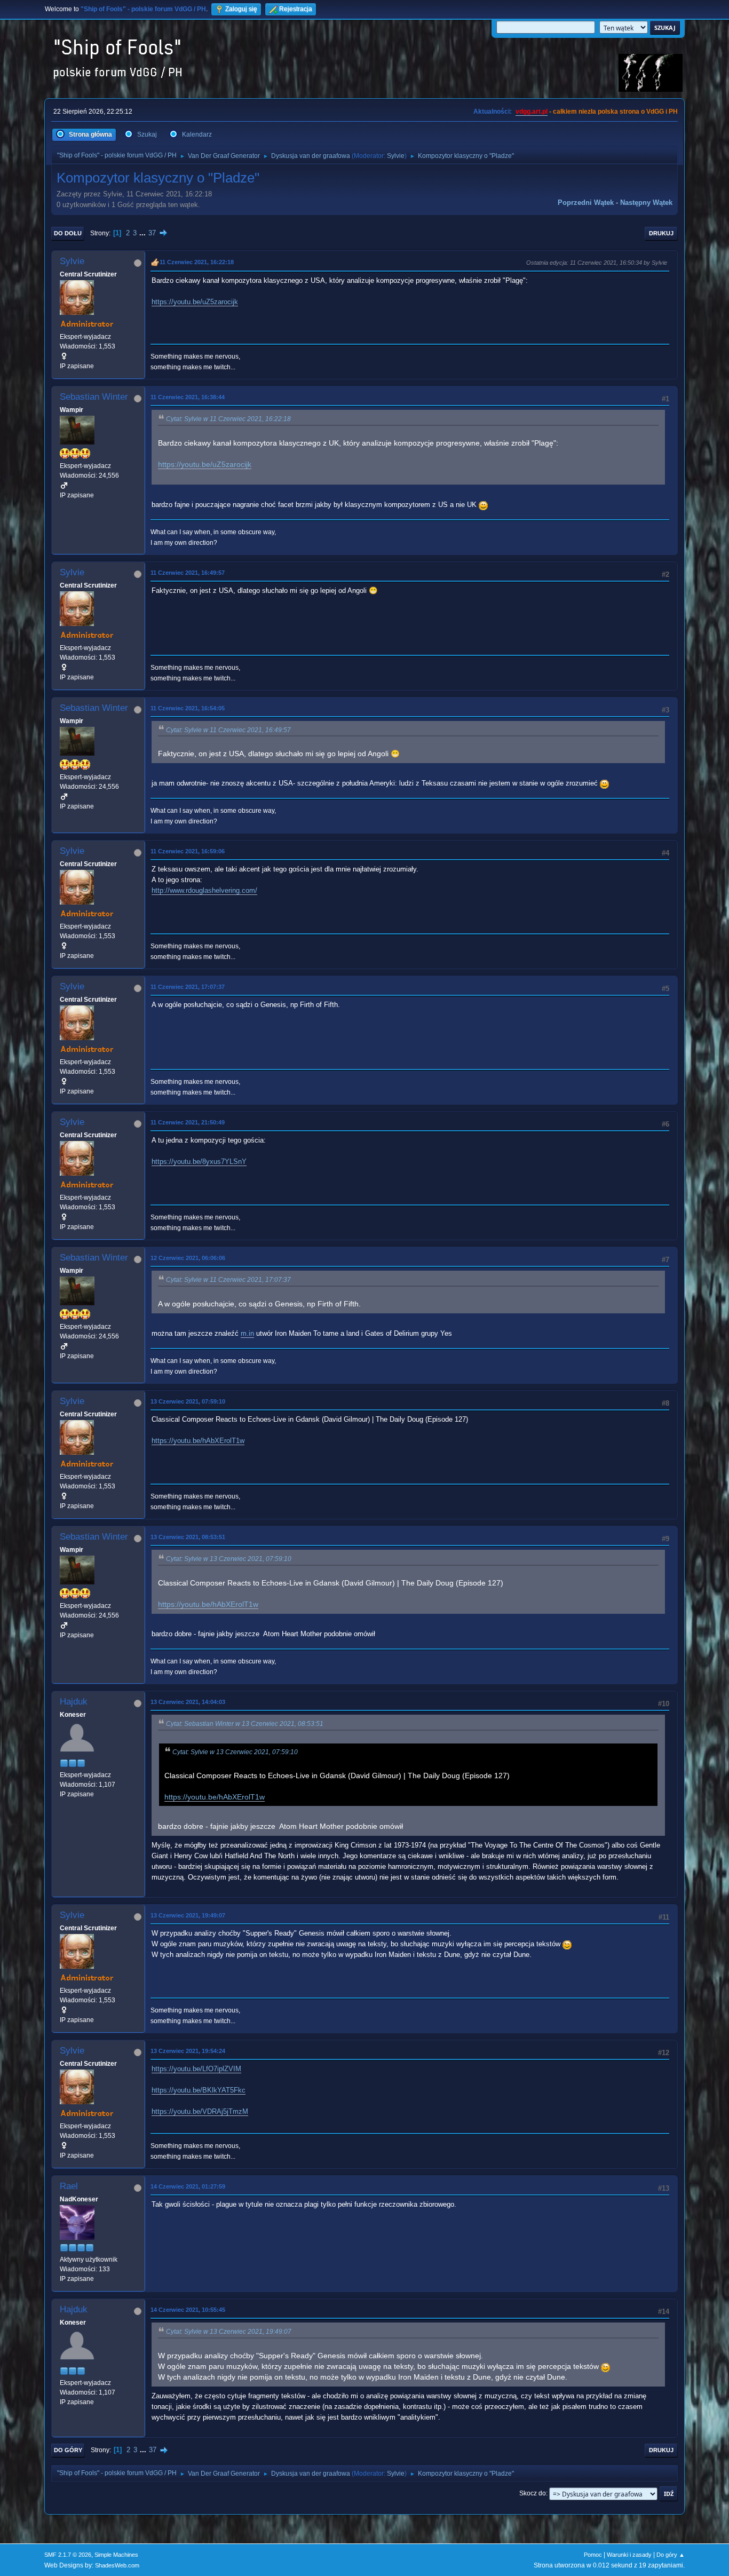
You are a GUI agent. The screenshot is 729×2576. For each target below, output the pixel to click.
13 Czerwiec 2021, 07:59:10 (188, 1401)
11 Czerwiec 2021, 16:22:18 (197, 262)
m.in (247, 1333)
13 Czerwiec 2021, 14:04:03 (188, 1702)
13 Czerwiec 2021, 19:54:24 (188, 2051)
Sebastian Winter (94, 397)
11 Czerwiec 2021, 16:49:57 (188, 573)
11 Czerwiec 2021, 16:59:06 (188, 851)
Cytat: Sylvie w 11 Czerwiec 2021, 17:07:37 (228, 1280)
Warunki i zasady (629, 2555)
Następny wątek (646, 203)
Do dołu (68, 233)
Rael (69, 2186)
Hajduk (74, 1702)
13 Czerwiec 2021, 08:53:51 (188, 1537)
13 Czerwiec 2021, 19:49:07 (188, 1915)
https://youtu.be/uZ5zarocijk (195, 302)
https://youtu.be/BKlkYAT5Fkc (199, 2090)
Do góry (68, 2450)
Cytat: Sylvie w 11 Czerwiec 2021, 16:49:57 (228, 730)
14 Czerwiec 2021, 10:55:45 (188, 2310)
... (144, 233)
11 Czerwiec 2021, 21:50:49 (188, 1122)
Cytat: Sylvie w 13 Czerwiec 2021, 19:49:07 (229, 2332)
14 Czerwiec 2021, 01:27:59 (188, 2186)
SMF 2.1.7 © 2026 (68, 2555)
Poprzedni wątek (586, 203)
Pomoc (593, 2555)
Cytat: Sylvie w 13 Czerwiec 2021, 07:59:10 (229, 1559)
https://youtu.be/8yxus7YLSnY (199, 1162)
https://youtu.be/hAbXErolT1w (198, 1441)
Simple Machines (116, 2555)
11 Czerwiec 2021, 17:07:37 (188, 987)
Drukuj (661, 233)
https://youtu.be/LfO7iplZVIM (196, 2069)
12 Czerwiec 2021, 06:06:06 (188, 1258)
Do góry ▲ (671, 2555)
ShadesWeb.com (117, 2565)
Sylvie (396, 156)
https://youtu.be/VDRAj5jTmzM (200, 2111)
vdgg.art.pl (532, 112)
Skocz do (533, 2493)
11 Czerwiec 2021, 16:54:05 (188, 708)
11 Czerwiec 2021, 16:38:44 (188, 397)
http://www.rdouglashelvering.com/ (204, 890)
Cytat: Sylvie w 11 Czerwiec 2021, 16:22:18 (228, 419)
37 (152, 233)
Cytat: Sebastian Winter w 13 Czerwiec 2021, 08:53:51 (245, 1724)
